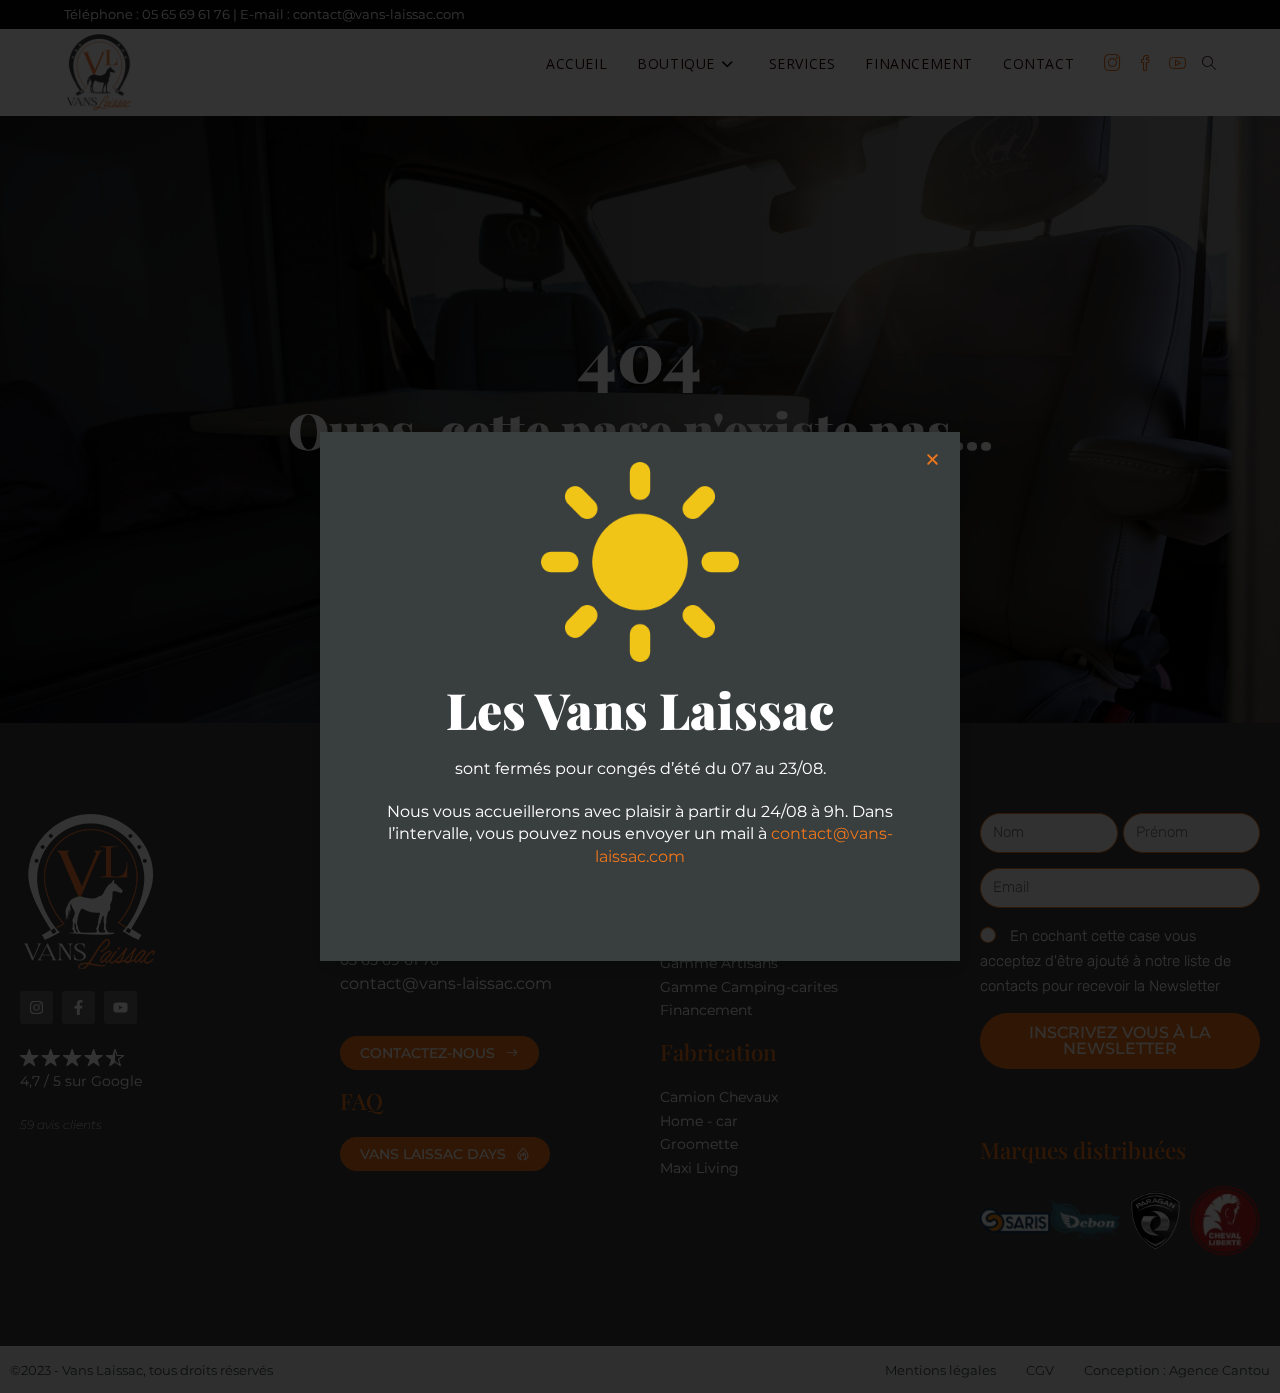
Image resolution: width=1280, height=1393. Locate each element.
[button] (932, 459)
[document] (640, 696)
